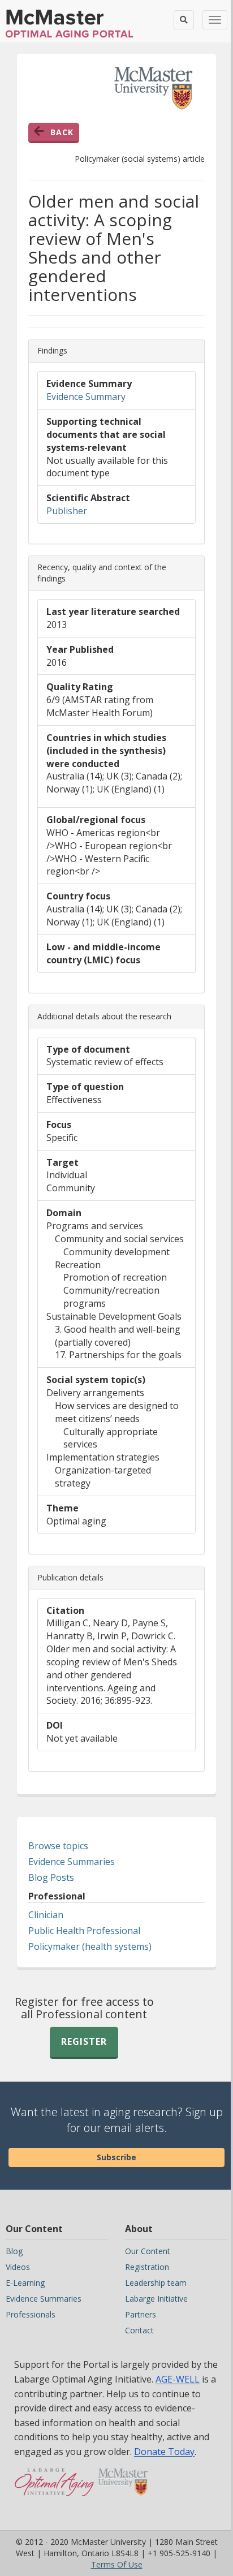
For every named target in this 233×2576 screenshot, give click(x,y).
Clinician (46, 1915)
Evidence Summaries (72, 1862)
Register (84, 2041)
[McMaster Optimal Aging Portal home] (55, 2488)
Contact (139, 2330)
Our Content (148, 2251)
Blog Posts (51, 1877)
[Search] (184, 20)
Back (62, 132)
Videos (18, 2267)
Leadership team (156, 2283)
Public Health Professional (84, 1931)
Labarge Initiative (156, 2299)
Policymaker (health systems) (90, 1946)
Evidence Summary (86, 397)
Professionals (31, 2314)
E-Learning (25, 2283)
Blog (14, 2251)
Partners (141, 2314)
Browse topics (58, 1846)
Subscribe (116, 2157)
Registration (147, 2267)
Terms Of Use (117, 2564)
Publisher (67, 511)
